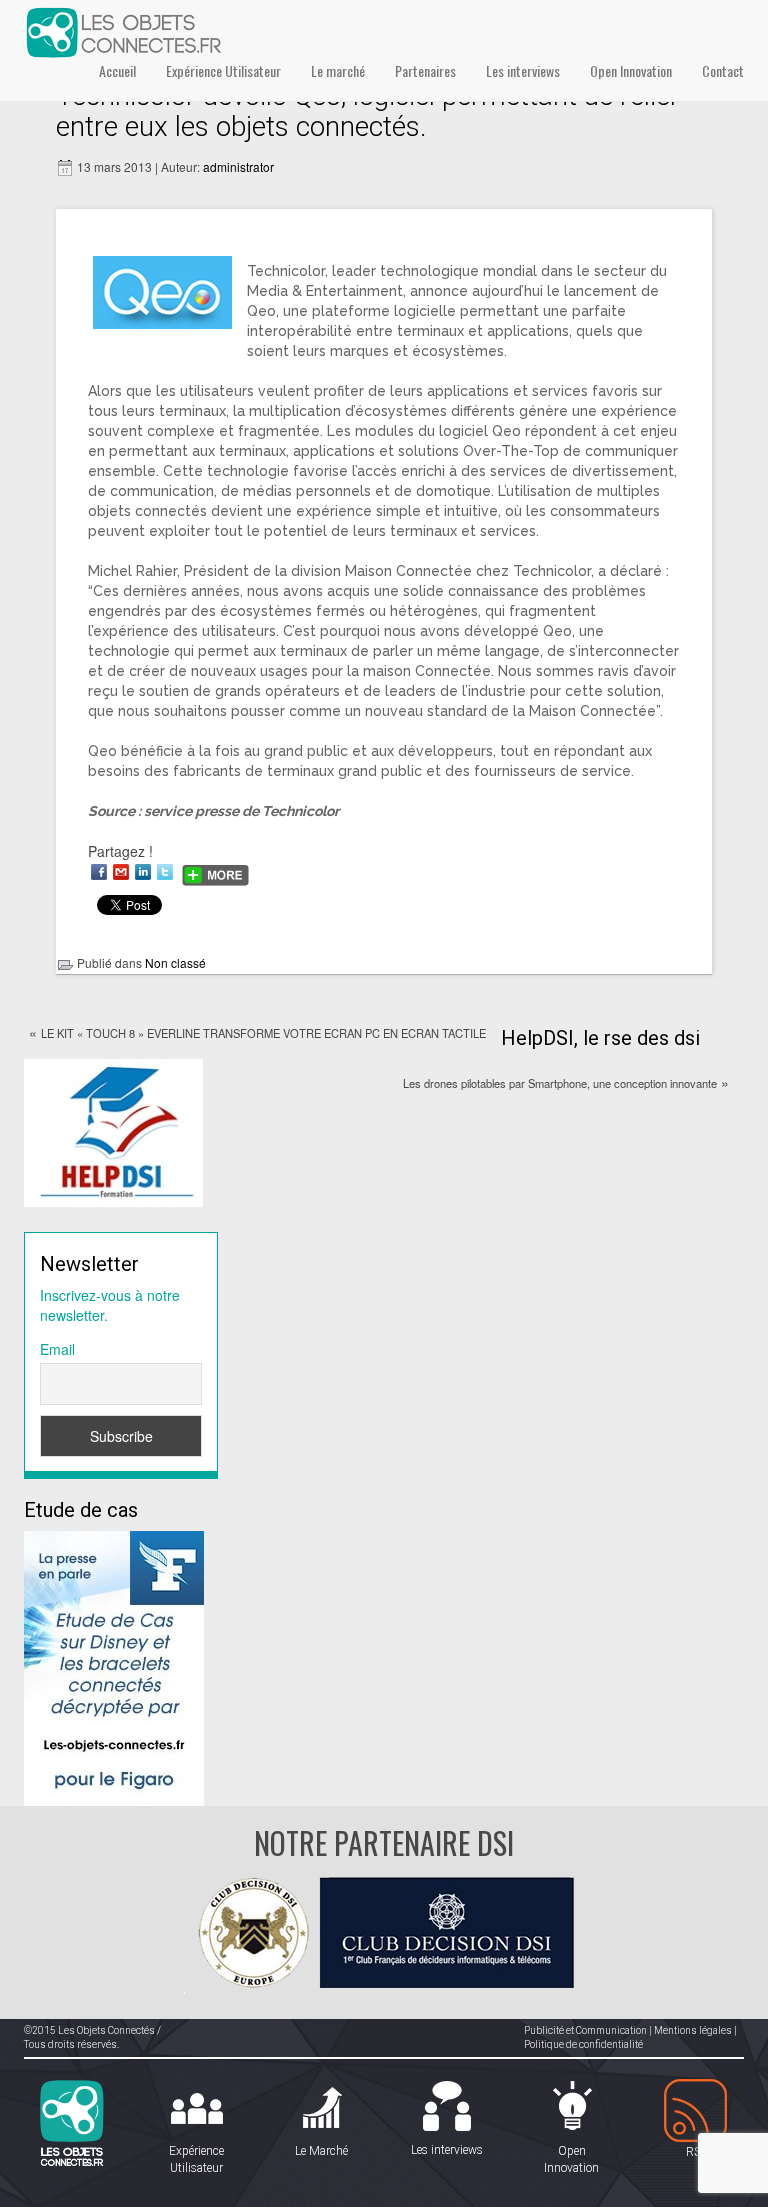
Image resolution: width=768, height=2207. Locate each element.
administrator (238, 166)
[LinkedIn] (143, 872)
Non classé (175, 962)
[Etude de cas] (114, 1666)
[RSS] (696, 2111)
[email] (121, 872)
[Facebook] (99, 872)
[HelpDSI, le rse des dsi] (113, 1131)
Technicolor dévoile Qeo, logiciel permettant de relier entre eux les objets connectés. (368, 111)
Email (57, 1349)
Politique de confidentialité (583, 2044)
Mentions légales (693, 2030)
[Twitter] (165, 872)
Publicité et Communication (585, 2030)
